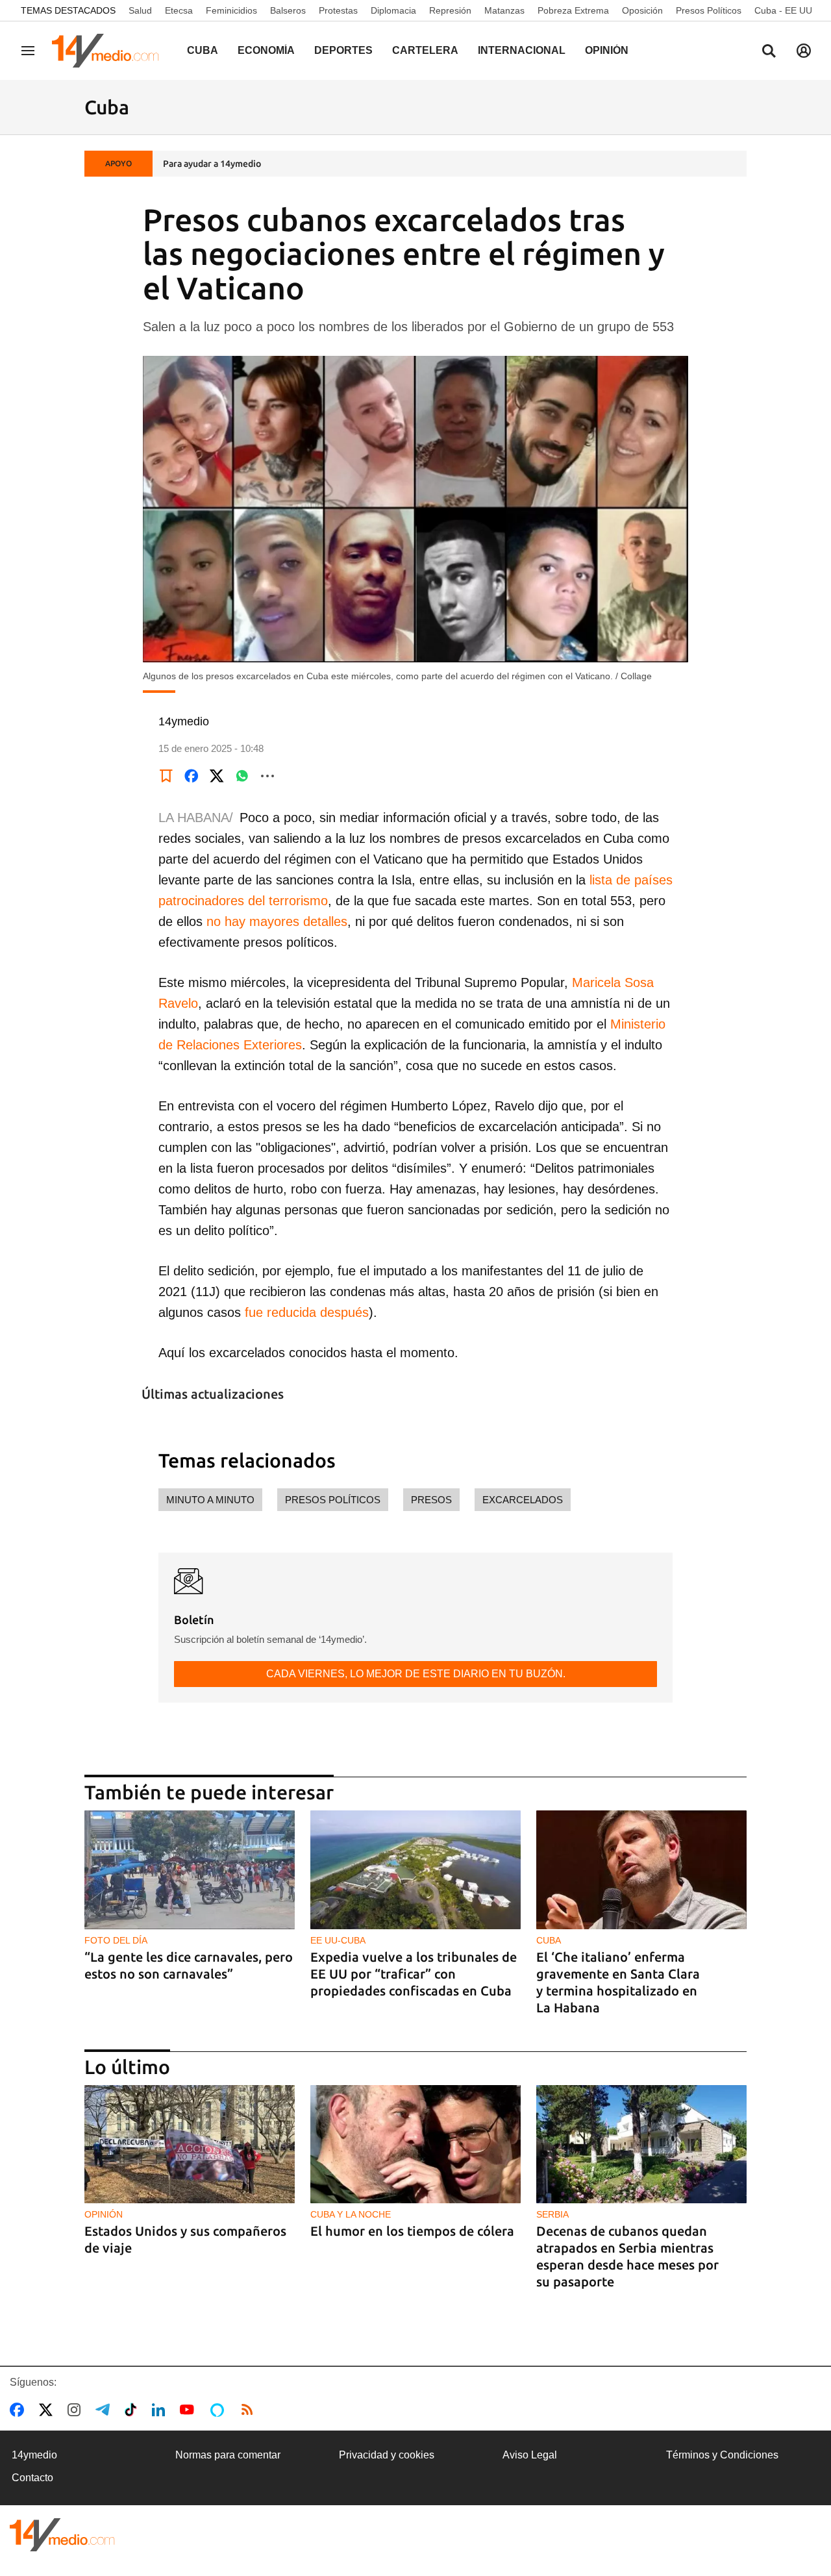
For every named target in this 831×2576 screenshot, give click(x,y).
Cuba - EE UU (783, 10)
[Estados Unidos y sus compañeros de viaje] (190, 2145)
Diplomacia (393, 10)
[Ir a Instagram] (77, 2410)
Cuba (203, 50)
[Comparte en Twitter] (217, 776)
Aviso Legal (530, 2455)
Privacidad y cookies (387, 2455)
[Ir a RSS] (250, 2410)
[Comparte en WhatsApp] (242, 776)
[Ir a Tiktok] (133, 2410)
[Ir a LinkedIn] (161, 2410)
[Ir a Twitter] (48, 2410)
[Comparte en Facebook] (192, 776)
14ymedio (34, 2455)
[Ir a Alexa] (219, 2410)
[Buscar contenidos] (769, 52)
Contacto (32, 2478)
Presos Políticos (709, 10)
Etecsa (179, 10)
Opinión (607, 50)
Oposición (642, 10)
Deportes (343, 50)
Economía (266, 50)
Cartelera (425, 50)
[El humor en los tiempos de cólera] (415, 2145)
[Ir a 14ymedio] (110, 51)
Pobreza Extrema (573, 10)
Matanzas (504, 10)
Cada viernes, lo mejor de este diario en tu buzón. (416, 1674)
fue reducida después (307, 1312)
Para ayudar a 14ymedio (212, 164)
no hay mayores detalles (277, 921)
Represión (450, 10)
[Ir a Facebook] (19, 2410)
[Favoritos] (166, 776)
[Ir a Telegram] (105, 2410)
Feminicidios (231, 10)
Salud (140, 10)
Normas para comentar (228, 2455)
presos (431, 1500)
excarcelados (523, 1500)
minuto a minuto (210, 1500)
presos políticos (333, 1500)
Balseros (288, 10)
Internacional (522, 50)
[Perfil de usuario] (804, 51)
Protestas (338, 10)
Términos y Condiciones (722, 2455)
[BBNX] (62, 2535)
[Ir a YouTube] (190, 2410)
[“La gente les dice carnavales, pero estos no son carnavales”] (190, 1870)
